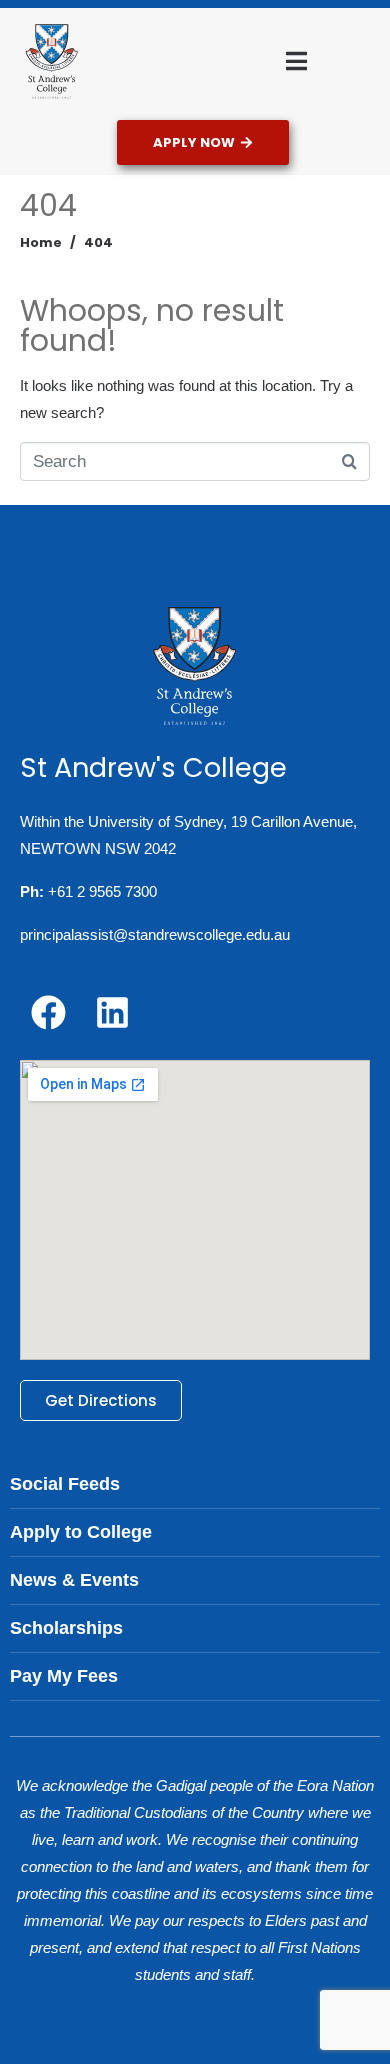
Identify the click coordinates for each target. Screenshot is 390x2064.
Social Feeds (65, 1484)
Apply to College (81, 1532)
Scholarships (66, 1628)
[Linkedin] (112, 1012)
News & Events (74, 1580)
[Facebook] (48, 1012)
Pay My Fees (64, 1676)
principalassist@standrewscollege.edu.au (155, 934)
